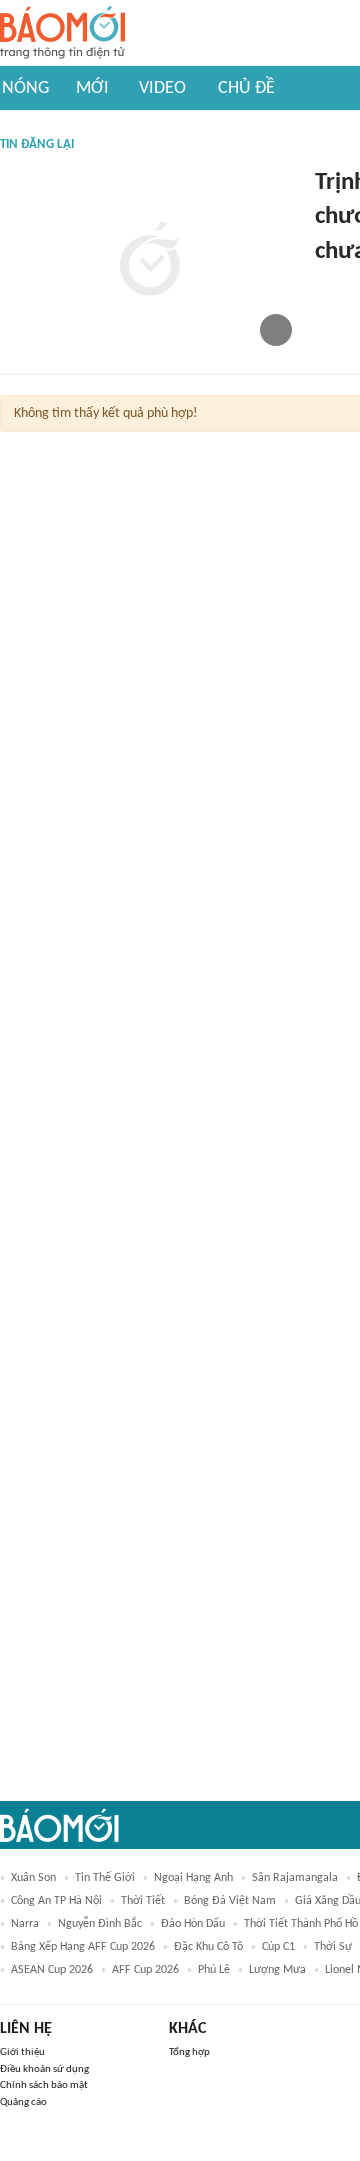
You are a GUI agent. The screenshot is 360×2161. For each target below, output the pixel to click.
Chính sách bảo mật (44, 2085)
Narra (25, 1924)
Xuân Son (33, 1878)
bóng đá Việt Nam (230, 1901)
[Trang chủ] (62, 33)
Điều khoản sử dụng (44, 2069)
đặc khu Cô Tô (208, 1947)
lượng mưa (277, 1970)
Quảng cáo (23, 2102)
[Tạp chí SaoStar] (335, 284)
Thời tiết (143, 1901)
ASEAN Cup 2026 (52, 1970)
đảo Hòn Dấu (193, 1924)
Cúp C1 (278, 1947)
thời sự (333, 1947)
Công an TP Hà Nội (56, 1901)
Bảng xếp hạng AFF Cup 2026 (83, 1947)
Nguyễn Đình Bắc (100, 1924)
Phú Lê (214, 1970)
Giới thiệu (22, 2052)
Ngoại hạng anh (193, 1878)
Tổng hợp (189, 2052)
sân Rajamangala (295, 1878)
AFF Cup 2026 (145, 1970)
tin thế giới (105, 1878)
